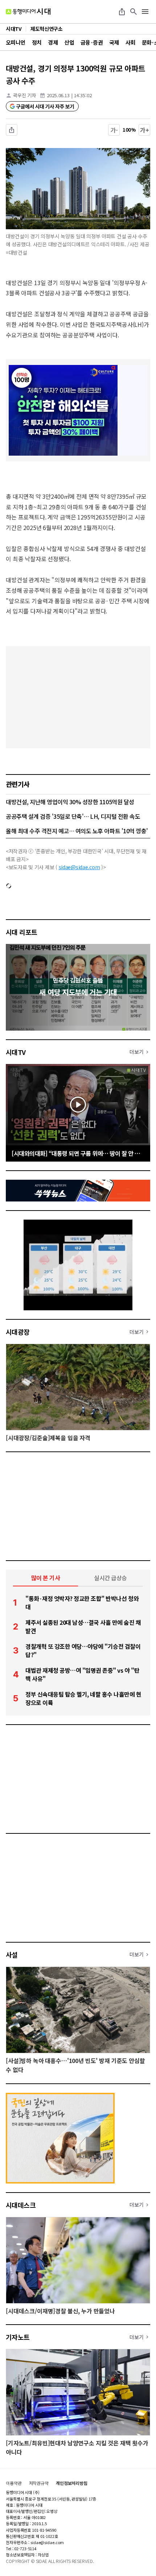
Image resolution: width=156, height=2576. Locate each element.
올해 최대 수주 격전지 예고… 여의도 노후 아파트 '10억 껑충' (77, 831)
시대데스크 (21, 2205)
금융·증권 (92, 42)
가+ (145, 130)
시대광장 (18, 1332)
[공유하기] (122, 12)
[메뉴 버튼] (145, 12)
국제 (114, 42)
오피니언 (16, 42)
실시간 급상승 (110, 1578)
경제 (53, 42)
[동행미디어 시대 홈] (28, 12)
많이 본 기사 (46, 1578)
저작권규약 (39, 2483)
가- (114, 130)
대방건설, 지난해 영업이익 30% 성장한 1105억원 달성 (70, 802)
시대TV (16, 1052)
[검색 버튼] (134, 12)
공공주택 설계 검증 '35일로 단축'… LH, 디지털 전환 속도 (73, 816)
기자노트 (18, 2337)
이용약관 (14, 2483)
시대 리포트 (22, 932)
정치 (37, 42)
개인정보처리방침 (72, 2483)
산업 (69, 42)
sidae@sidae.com (79, 867)
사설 (12, 1955)
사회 (130, 42)
